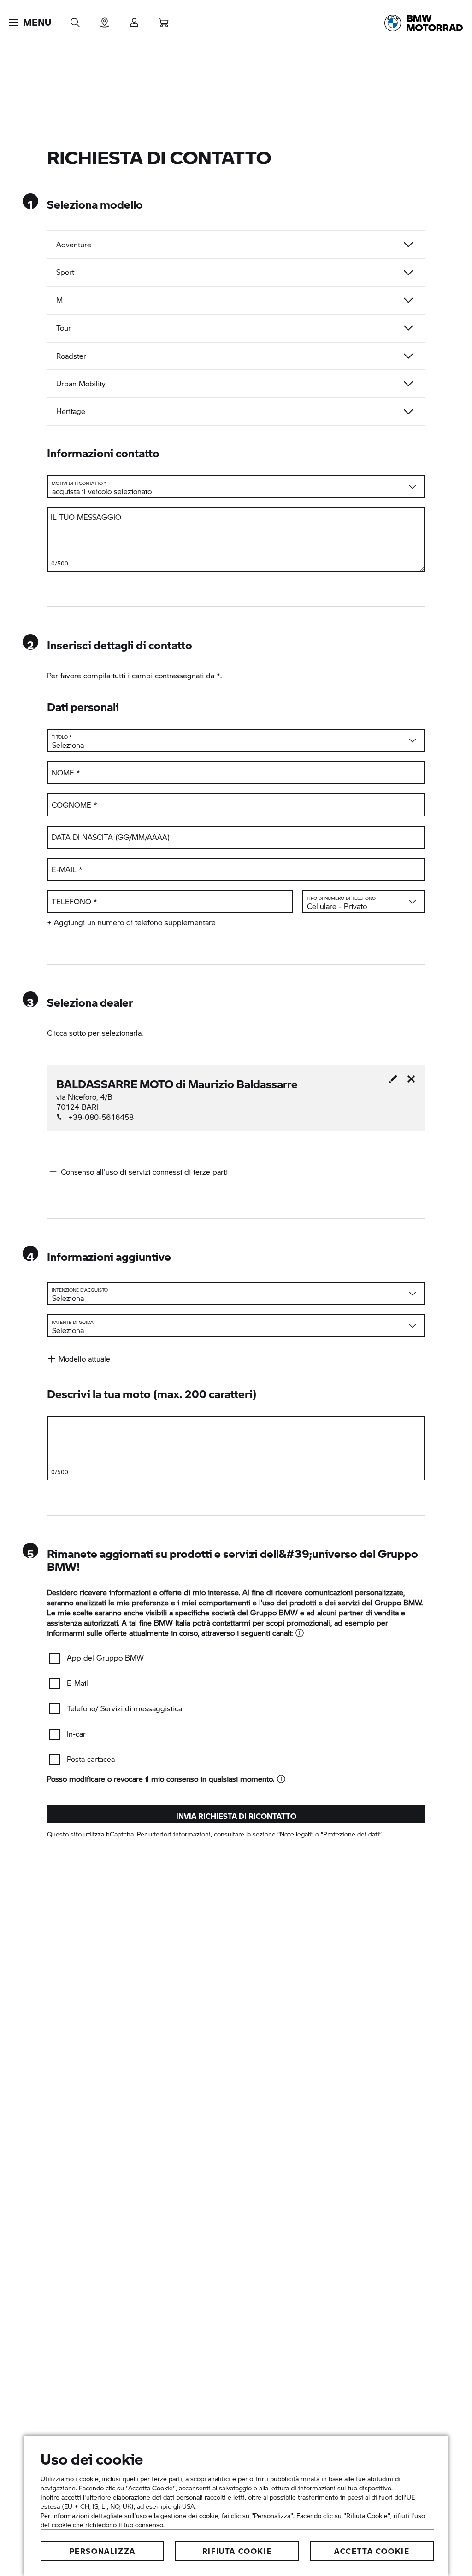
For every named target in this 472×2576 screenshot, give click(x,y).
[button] (30, 23)
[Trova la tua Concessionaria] (105, 20)
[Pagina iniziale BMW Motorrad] (424, 23)
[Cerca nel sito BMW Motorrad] (75, 20)
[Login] (134, 20)
